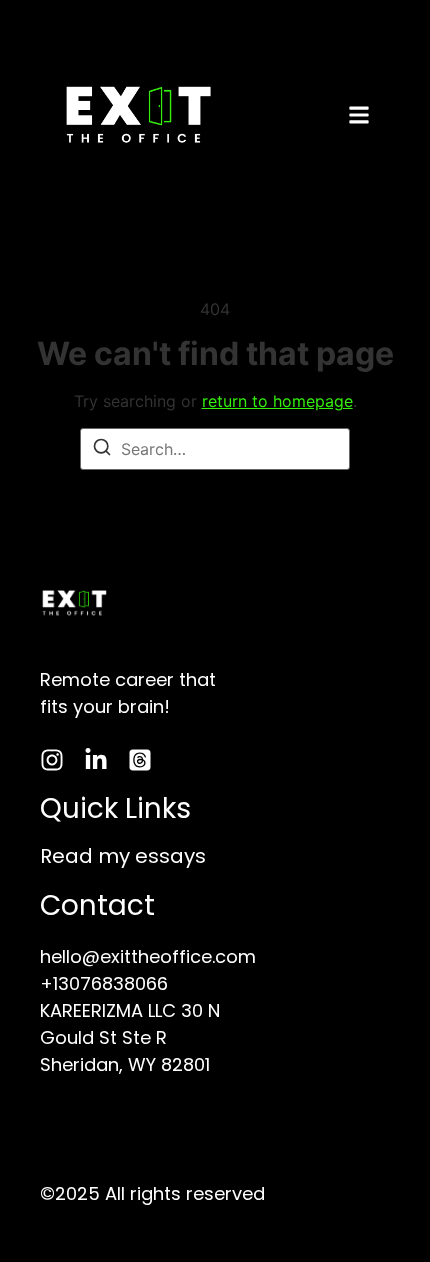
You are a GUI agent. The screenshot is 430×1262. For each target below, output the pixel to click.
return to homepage (277, 401)
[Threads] (140, 760)
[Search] (102, 450)
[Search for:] (215, 449)
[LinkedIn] (96, 760)
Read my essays (123, 856)
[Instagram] (52, 760)
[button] (359, 117)
